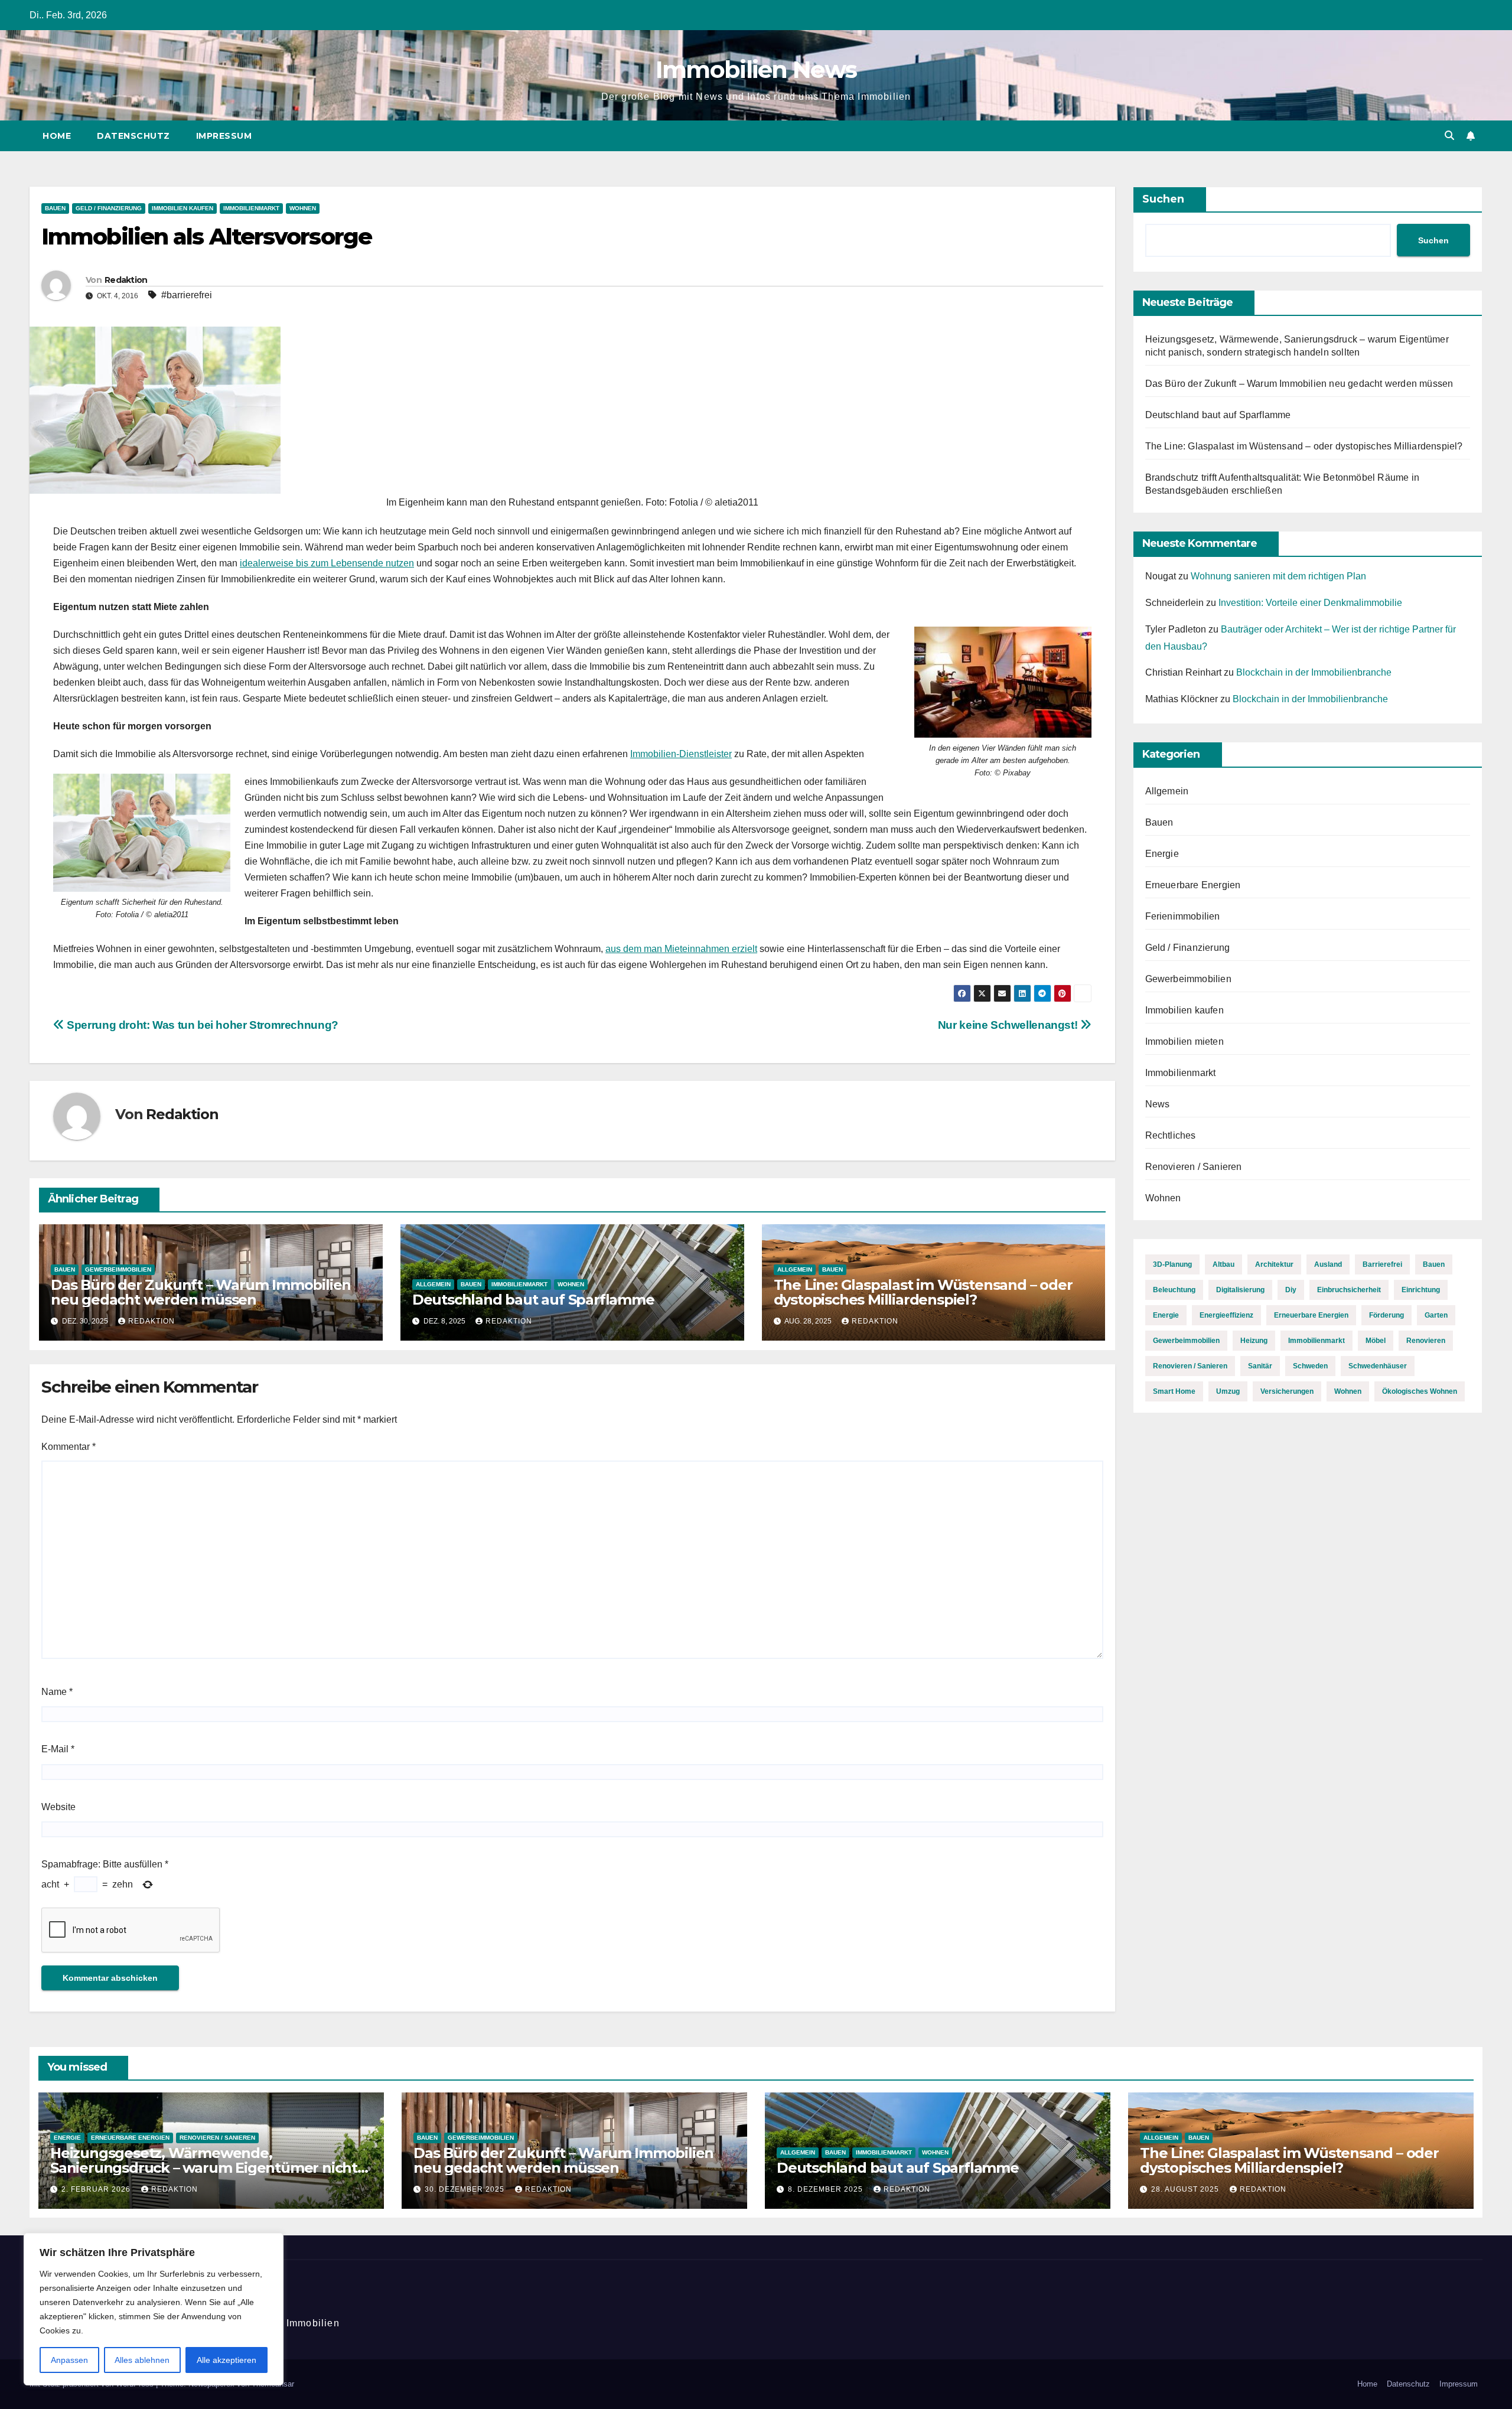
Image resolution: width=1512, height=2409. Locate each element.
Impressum (224, 136)
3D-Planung (1172, 1264)
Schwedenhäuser (1378, 1366)
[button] (1449, 136)
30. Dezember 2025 (466, 2189)
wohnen (1348, 1391)
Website (58, 1807)
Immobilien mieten (1184, 1041)
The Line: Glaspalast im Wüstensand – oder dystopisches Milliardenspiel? (923, 1292)
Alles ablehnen (142, 2360)
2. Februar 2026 (97, 2189)
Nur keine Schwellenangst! (1009, 1025)
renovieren (1426, 1341)
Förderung (1386, 1315)
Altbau (1223, 1264)
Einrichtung (1421, 1290)
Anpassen (69, 2360)
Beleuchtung (1174, 1290)
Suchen (1163, 199)
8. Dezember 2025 (827, 2189)
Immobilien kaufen (183, 208)
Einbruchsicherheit (1349, 1290)
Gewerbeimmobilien (118, 1269)
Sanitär (1260, 1366)
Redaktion (126, 280)
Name (57, 1692)
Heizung (1254, 1341)
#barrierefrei (187, 295)
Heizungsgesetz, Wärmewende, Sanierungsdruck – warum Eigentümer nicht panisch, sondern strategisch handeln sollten (206, 2168)
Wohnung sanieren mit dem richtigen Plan (1278, 576)
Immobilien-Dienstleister (681, 754)
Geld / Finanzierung (109, 208)
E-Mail (58, 1749)
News (1158, 1104)
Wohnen (303, 208)
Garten (1436, 1315)
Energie (1162, 854)
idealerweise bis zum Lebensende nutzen (327, 563)
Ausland (1328, 1264)
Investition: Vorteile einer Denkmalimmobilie (1310, 603)
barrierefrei (1382, 1264)
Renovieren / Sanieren (1194, 1167)
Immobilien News (756, 69)
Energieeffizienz (1226, 1315)
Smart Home (1174, 1391)
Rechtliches (1171, 1135)
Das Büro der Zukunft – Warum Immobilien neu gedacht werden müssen (201, 1292)
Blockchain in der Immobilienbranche (1314, 672)
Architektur (1274, 1264)
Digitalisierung (1240, 1290)
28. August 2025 (1186, 2189)
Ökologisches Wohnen (1420, 1391)
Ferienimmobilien (1183, 916)
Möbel (1376, 1341)
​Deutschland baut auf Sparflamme (533, 1300)
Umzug (1228, 1391)
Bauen (55, 208)
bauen (1434, 1264)
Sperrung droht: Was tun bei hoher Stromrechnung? (201, 1025)
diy (1291, 1290)
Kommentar (69, 1447)
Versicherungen (1287, 1391)
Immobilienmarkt (251, 208)
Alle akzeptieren (227, 2360)
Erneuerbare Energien (1193, 885)
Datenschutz (133, 136)
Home (57, 136)
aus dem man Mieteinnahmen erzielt (681, 949)
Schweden (1310, 1366)
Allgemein (433, 1284)
